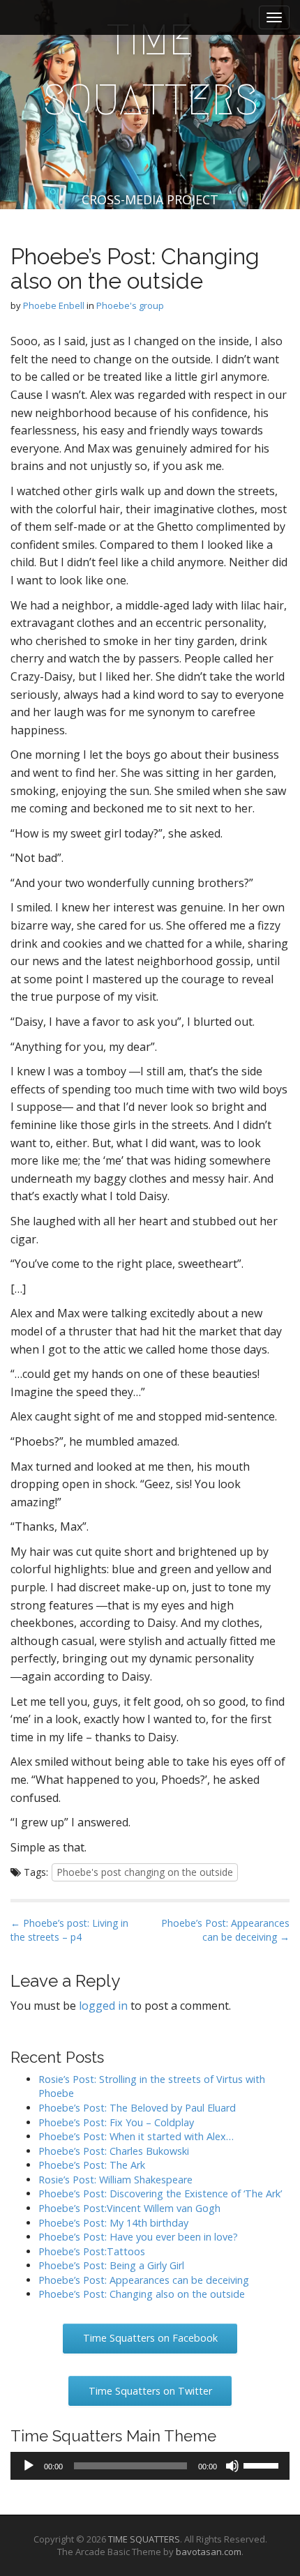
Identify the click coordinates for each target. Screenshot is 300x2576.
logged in (103, 2006)
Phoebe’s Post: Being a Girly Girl (111, 2265)
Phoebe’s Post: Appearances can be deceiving (144, 2280)
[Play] (29, 2466)
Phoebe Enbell (54, 305)
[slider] (263, 2464)
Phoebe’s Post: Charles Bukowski (114, 2151)
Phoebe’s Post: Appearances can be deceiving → (225, 1930)
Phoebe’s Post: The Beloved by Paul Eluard (137, 2108)
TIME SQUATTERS (150, 70)
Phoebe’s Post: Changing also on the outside (142, 2294)
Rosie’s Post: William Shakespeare (115, 2180)
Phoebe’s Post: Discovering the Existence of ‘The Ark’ (160, 2194)
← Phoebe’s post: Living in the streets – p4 (69, 1930)
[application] (150, 2466)
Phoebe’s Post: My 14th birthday (113, 2223)
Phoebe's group (130, 305)
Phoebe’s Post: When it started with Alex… (136, 2136)
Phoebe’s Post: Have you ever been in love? (138, 2237)
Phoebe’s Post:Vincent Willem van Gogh (129, 2208)
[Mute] (232, 2466)
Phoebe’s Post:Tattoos (92, 2251)
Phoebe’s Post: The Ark (92, 2165)
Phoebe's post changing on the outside (145, 1872)
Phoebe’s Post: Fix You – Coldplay (116, 2122)
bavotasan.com (209, 2552)
